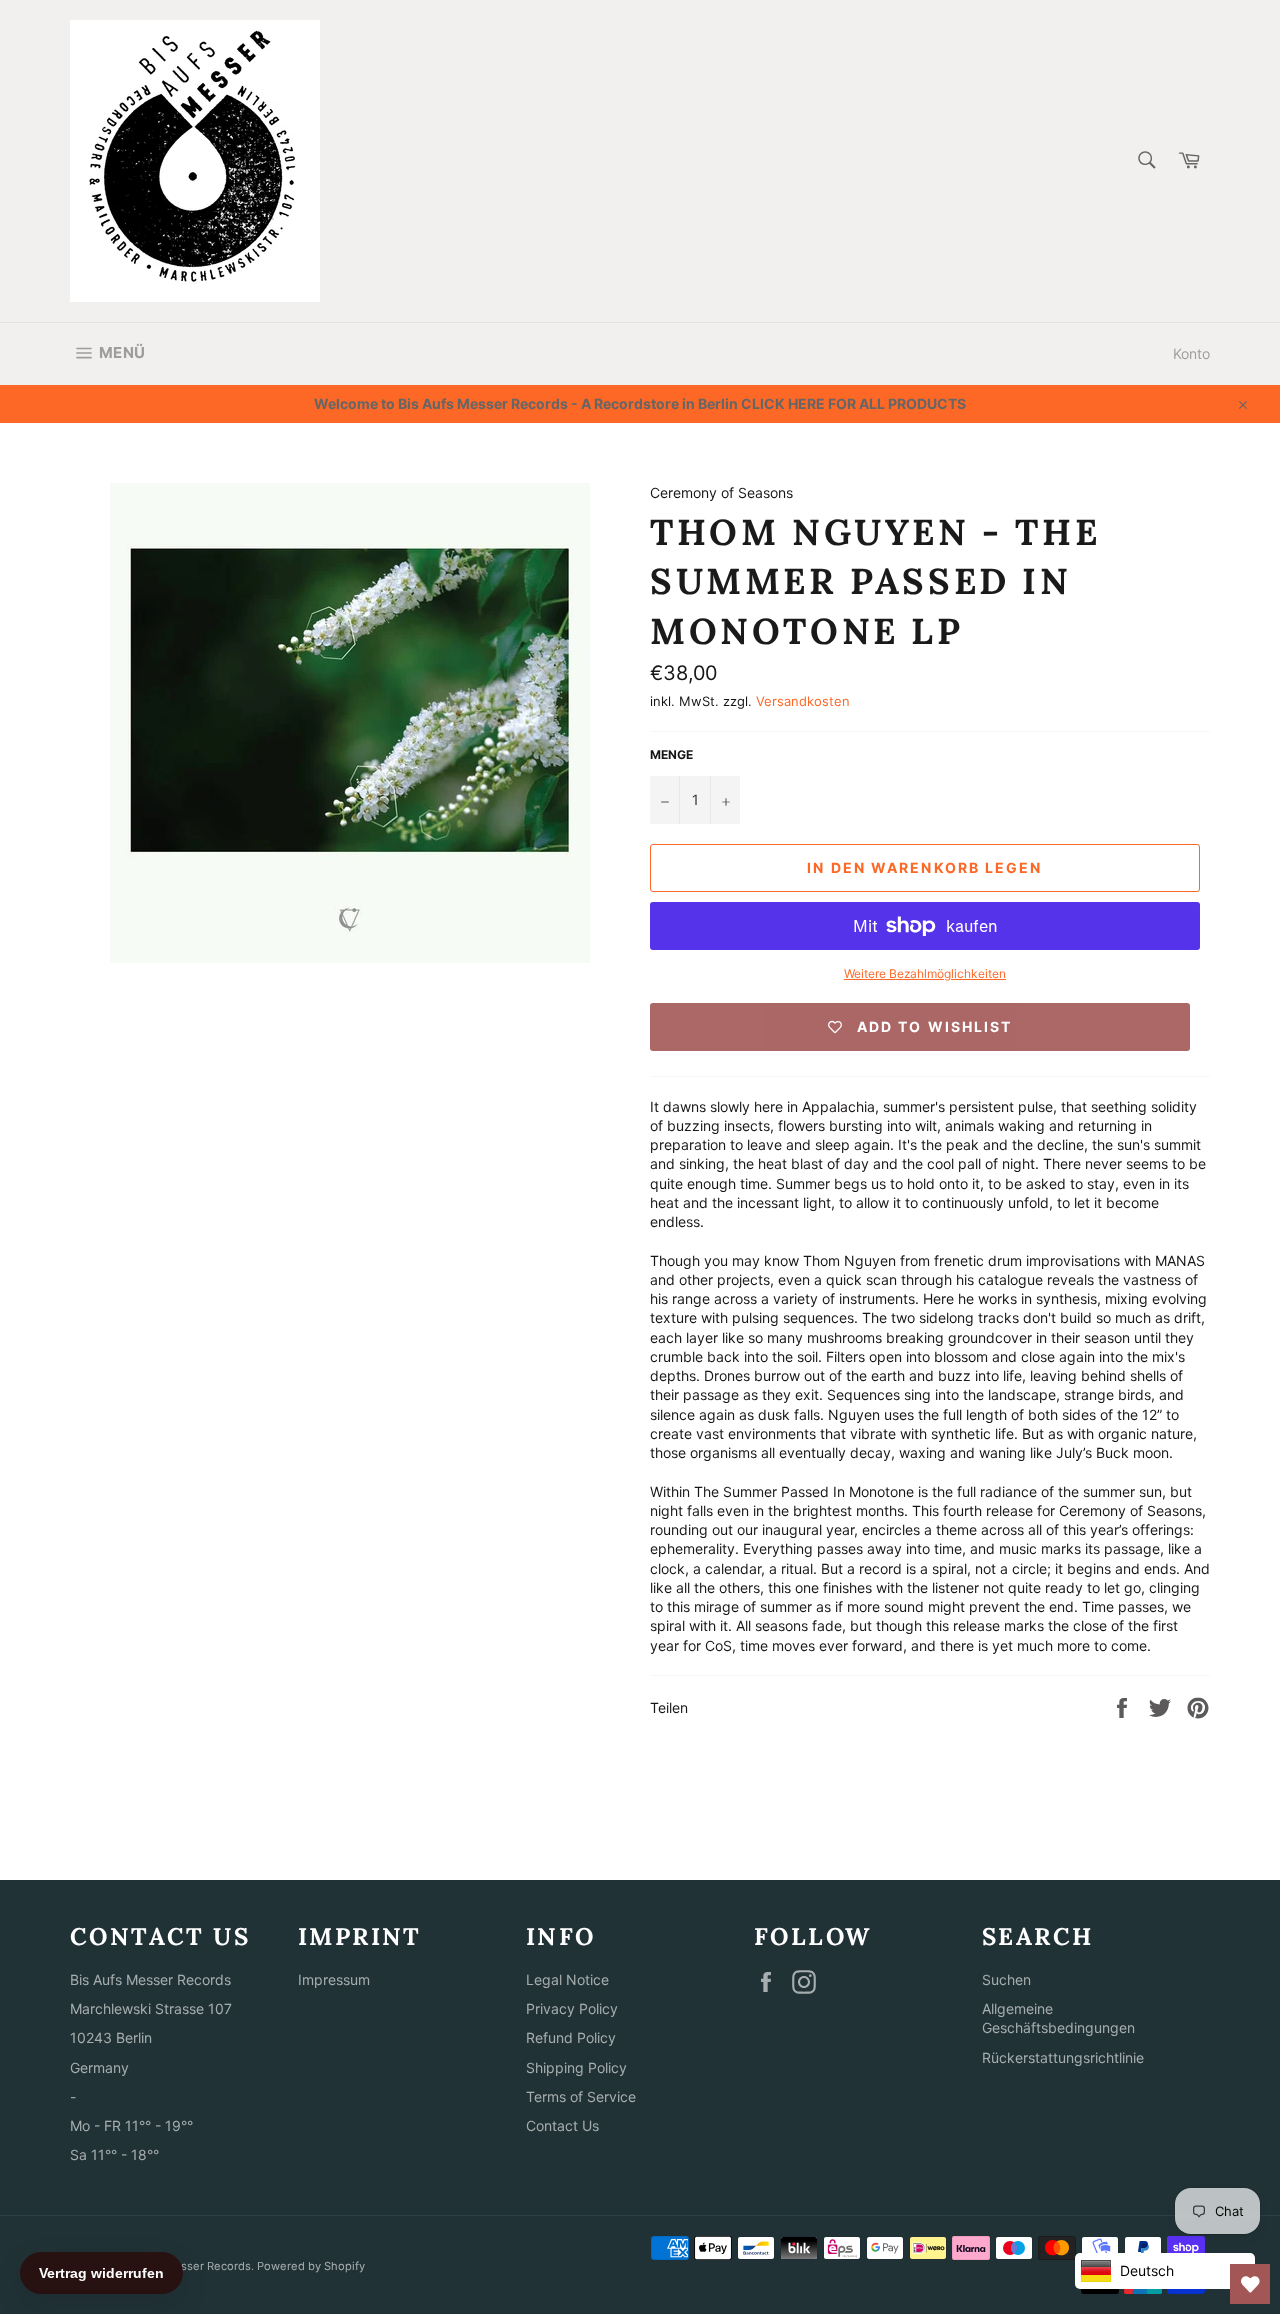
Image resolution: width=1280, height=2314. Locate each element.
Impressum (334, 1979)
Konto (1191, 353)
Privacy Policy (572, 2008)
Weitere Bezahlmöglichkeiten (925, 973)
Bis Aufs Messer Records (184, 2266)
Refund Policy (571, 2037)
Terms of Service (581, 2096)
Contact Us (562, 2125)
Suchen (1006, 1979)
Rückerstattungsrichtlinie (1063, 2057)
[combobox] (1145, 161)
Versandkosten (803, 701)
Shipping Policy (576, 2067)
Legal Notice (567, 1979)
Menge (671, 754)
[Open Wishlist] (1250, 2284)
